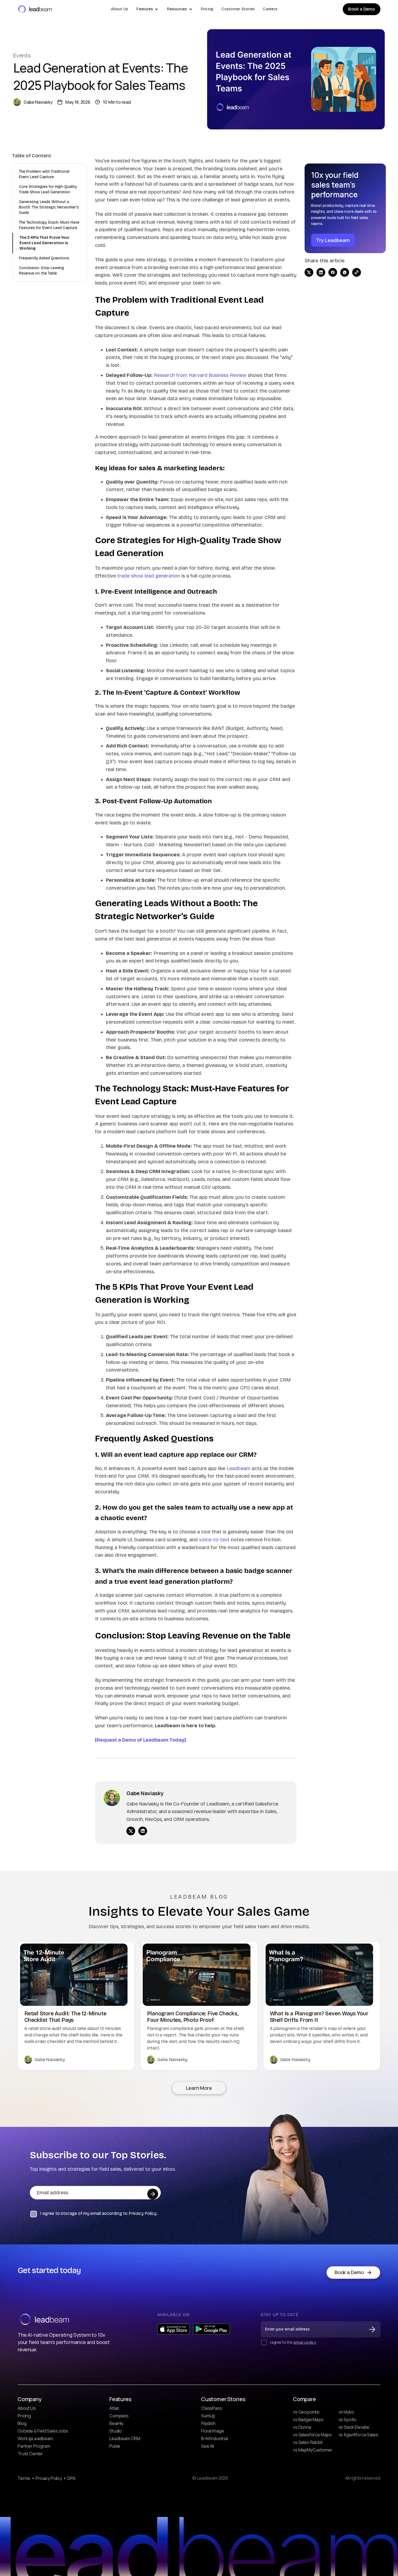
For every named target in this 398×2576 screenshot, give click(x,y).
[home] (35, 9)
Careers (270, 9)
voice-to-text (214, 1540)
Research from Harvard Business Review (200, 375)
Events (22, 55)
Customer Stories (238, 9)
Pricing (207, 9)
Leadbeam (239, 1468)
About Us (120, 9)
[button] (147, 9)
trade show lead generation (149, 576)
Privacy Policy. (143, 2213)
